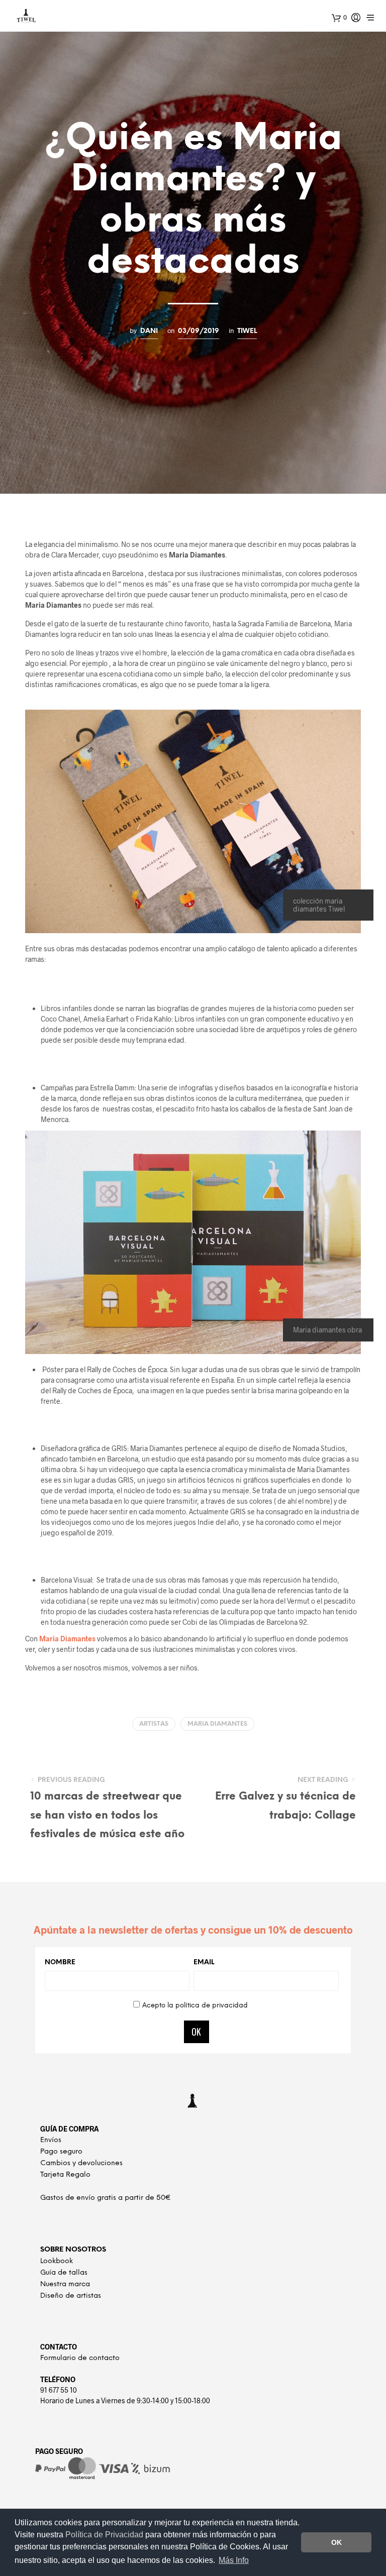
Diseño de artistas (71, 2296)
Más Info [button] (234, 2560)
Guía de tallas (64, 2273)
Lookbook (57, 2261)
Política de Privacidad (105, 2535)
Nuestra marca (65, 2284)
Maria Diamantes (67, 1639)
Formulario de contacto (80, 2358)
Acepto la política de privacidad (195, 2006)
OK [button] (336, 2542)
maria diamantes (217, 1724)
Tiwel (247, 331)
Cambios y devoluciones (81, 2163)
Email (204, 1963)
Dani (149, 331)
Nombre (60, 1963)
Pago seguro (61, 2152)
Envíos (51, 2140)
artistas (154, 1724)
